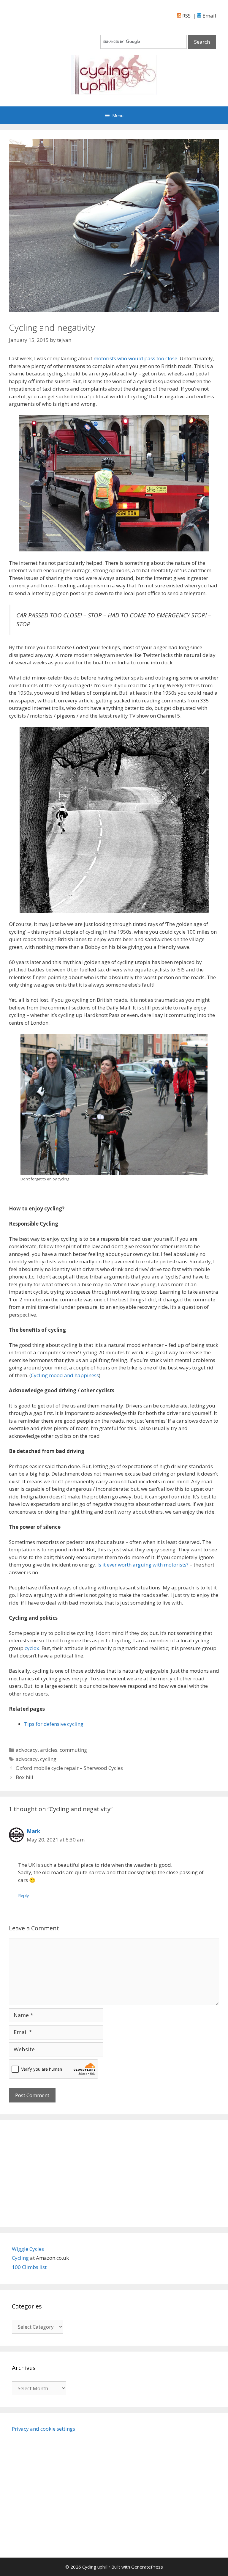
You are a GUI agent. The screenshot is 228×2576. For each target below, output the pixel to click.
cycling (48, 1759)
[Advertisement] (114, 2174)
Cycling (21, 2258)
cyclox (32, 1648)
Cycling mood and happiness (65, 1375)
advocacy (27, 1750)
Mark (33, 1831)
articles (49, 1750)
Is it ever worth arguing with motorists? (143, 1565)
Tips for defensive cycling (54, 1724)
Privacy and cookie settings (43, 2429)
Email (209, 16)
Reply (23, 1895)
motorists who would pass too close (135, 358)
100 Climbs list (29, 2267)
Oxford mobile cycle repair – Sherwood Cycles (69, 1768)
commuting (73, 1750)
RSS (186, 16)
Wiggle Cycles (28, 2249)
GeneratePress (147, 2567)
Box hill (24, 1777)
